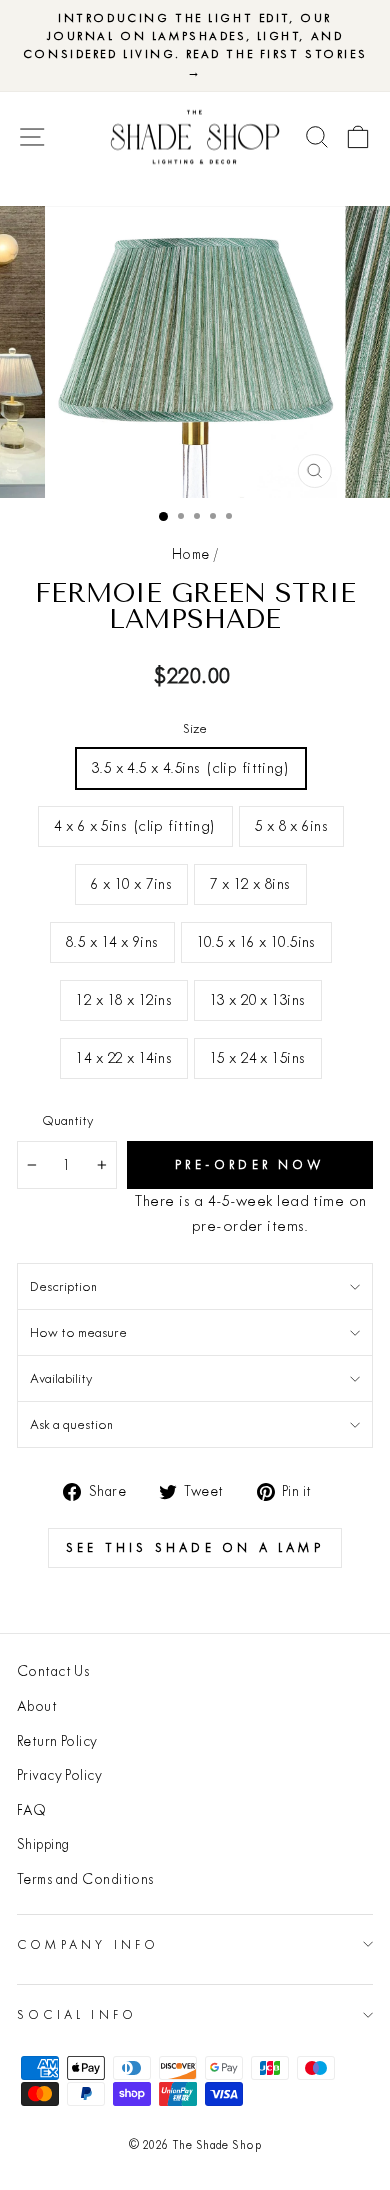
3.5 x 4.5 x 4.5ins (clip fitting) (191, 767)
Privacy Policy (59, 1775)
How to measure (78, 1332)
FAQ (31, 1810)
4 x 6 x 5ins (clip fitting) (135, 825)
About (37, 1706)
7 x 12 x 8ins (250, 883)
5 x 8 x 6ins (291, 825)
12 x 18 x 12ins (124, 999)
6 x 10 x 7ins (131, 883)
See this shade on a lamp (195, 1547)
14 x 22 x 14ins (124, 1057)
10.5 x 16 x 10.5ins (256, 941)
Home (191, 554)
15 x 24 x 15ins (258, 1057)
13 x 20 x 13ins (258, 999)
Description (63, 1286)
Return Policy (57, 1741)
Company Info (88, 1944)
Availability (61, 1378)
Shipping (43, 1844)
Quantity (67, 1120)
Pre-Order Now (250, 1164)
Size (195, 728)
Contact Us (53, 1671)
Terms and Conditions (85, 1879)
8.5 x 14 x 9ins (112, 941)
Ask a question (71, 1424)
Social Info (77, 2014)
